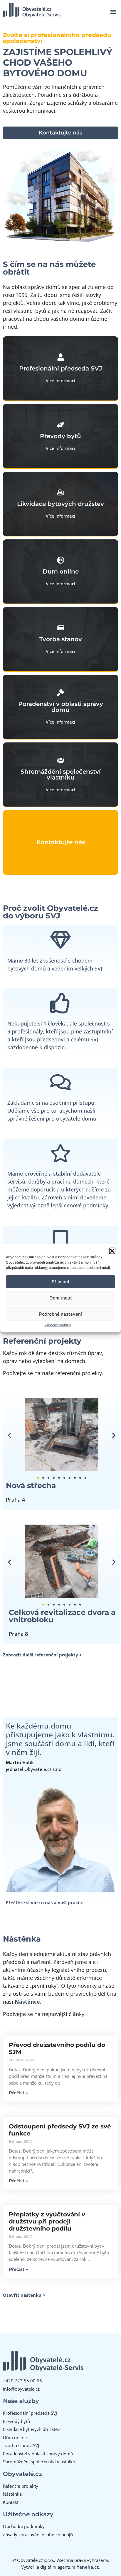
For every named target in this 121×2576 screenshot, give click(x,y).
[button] (112, 1251)
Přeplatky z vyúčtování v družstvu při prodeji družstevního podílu (47, 2221)
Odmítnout (61, 1298)
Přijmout (61, 1282)
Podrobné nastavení (60, 1314)
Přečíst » (18, 2093)
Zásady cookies (58, 1325)
